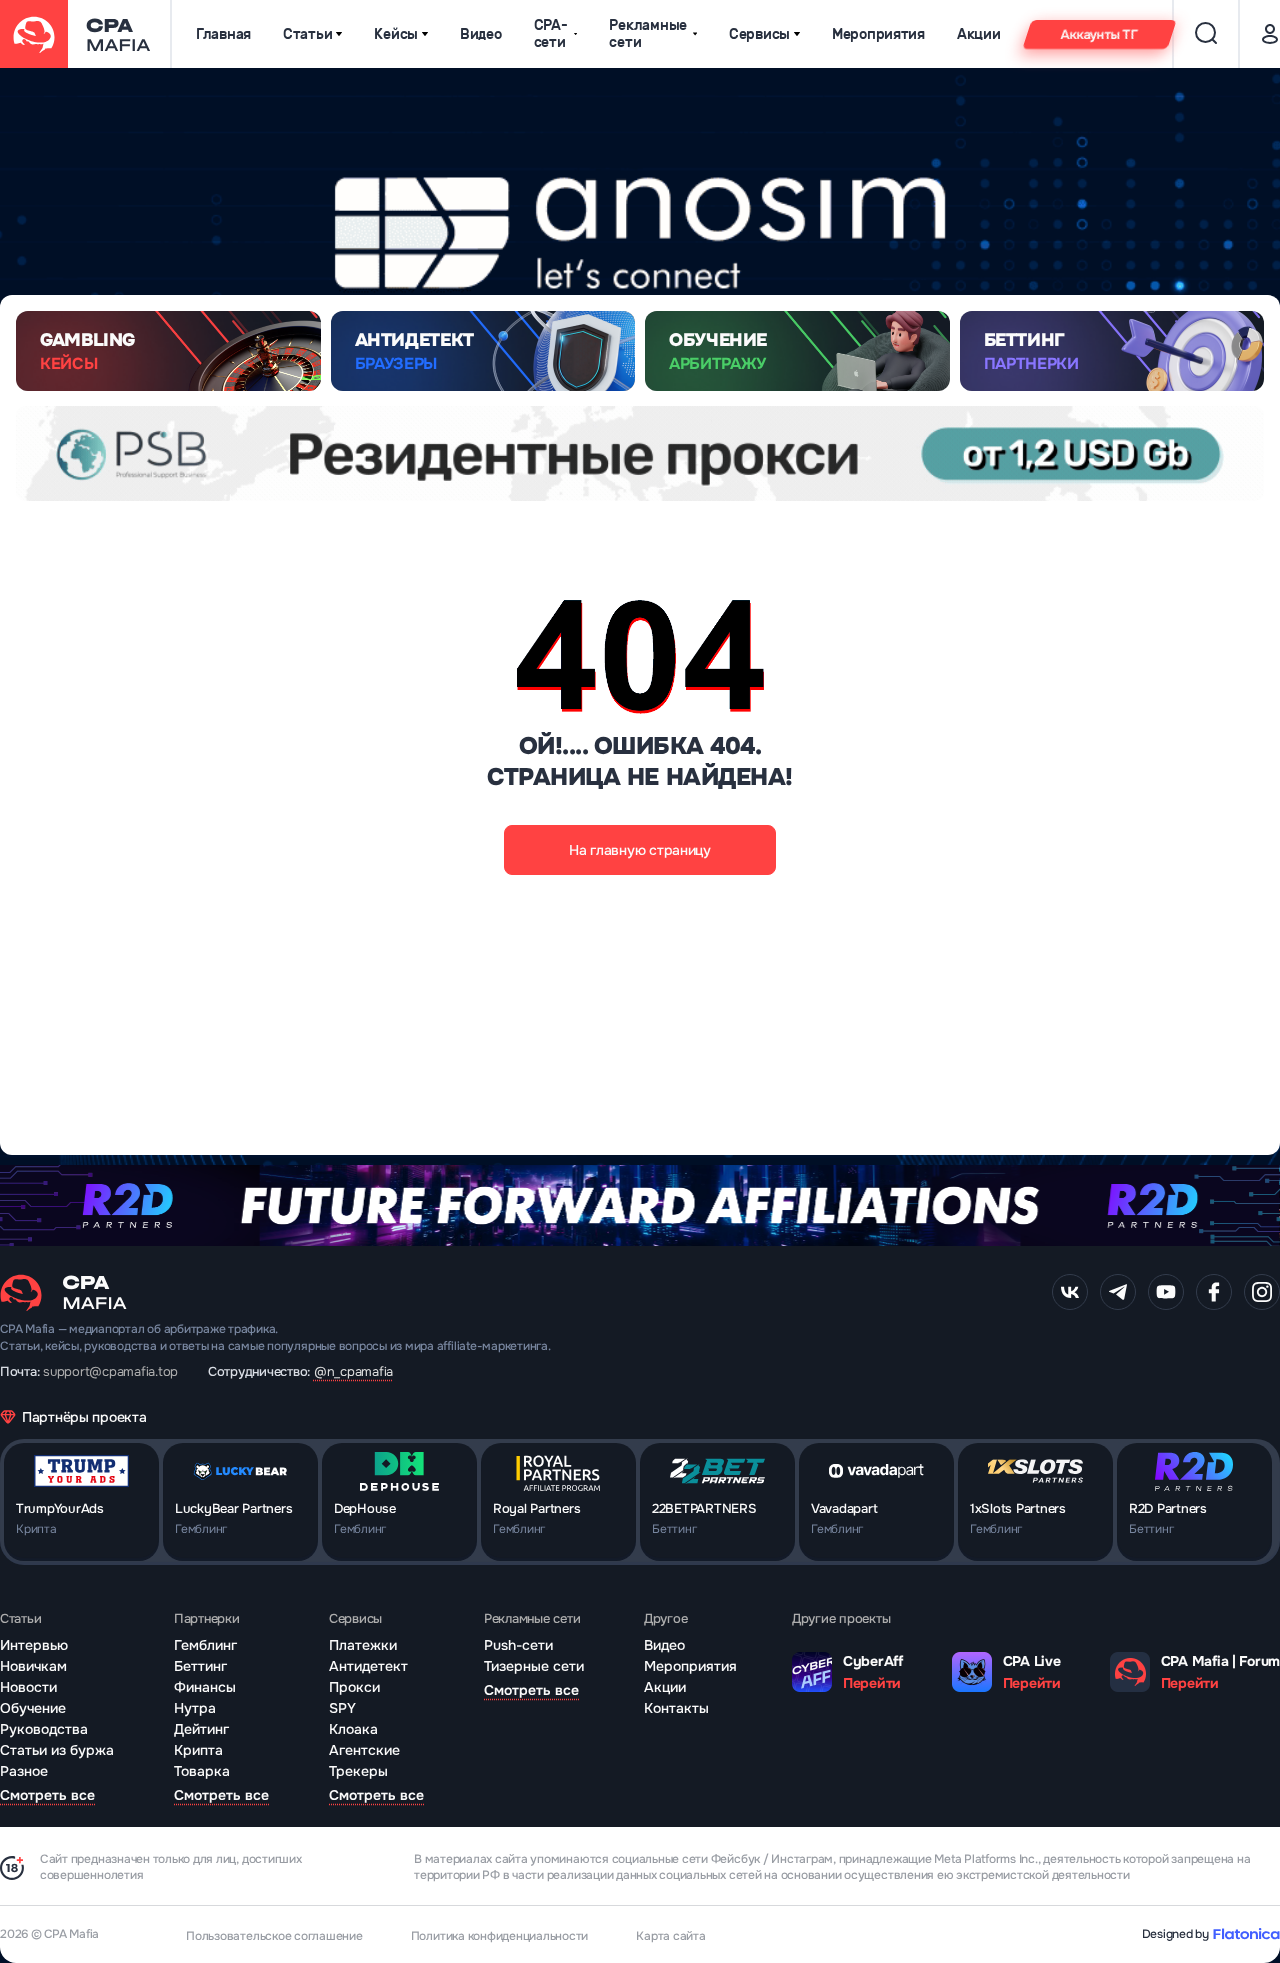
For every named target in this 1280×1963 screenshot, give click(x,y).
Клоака (353, 1729)
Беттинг (200, 1666)
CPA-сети (551, 34)
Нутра (195, 1708)
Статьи (307, 34)
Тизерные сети (534, 1666)
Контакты (676, 1708)
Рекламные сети (647, 34)
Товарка (202, 1771)
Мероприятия (878, 34)
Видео (481, 34)
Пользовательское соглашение (274, 1936)
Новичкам (33, 1666)
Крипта (198, 1750)
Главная (223, 34)
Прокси (354, 1687)
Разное (24, 1771)
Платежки (363, 1645)
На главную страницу (640, 850)
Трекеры (358, 1771)
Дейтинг (201, 1729)
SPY (342, 1708)
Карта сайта (670, 1936)
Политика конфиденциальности (500, 1936)
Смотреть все (47, 1795)
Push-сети (518, 1645)
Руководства (44, 1729)
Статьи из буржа (57, 1750)
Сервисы (759, 34)
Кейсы (396, 34)
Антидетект (368, 1666)
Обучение (33, 1708)
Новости (28, 1687)
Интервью (34, 1645)
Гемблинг (205, 1645)
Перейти (872, 1683)
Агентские (364, 1750)
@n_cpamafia (353, 1371)
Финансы (205, 1687)
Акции (979, 34)
